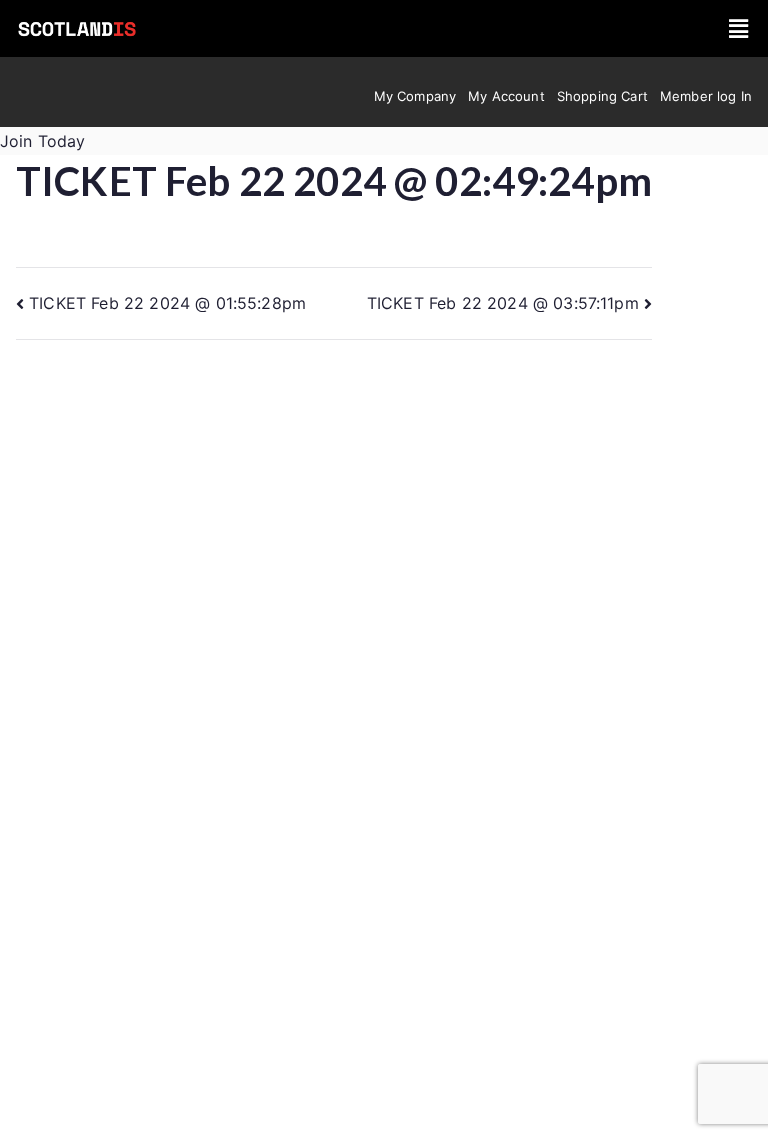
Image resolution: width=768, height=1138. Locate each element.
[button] (738, 28)
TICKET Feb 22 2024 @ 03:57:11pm (503, 303)
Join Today (43, 141)
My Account (506, 96)
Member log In (706, 96)
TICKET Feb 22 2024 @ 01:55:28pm (167, 303)
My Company (415, 96)
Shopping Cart (602, 96)
